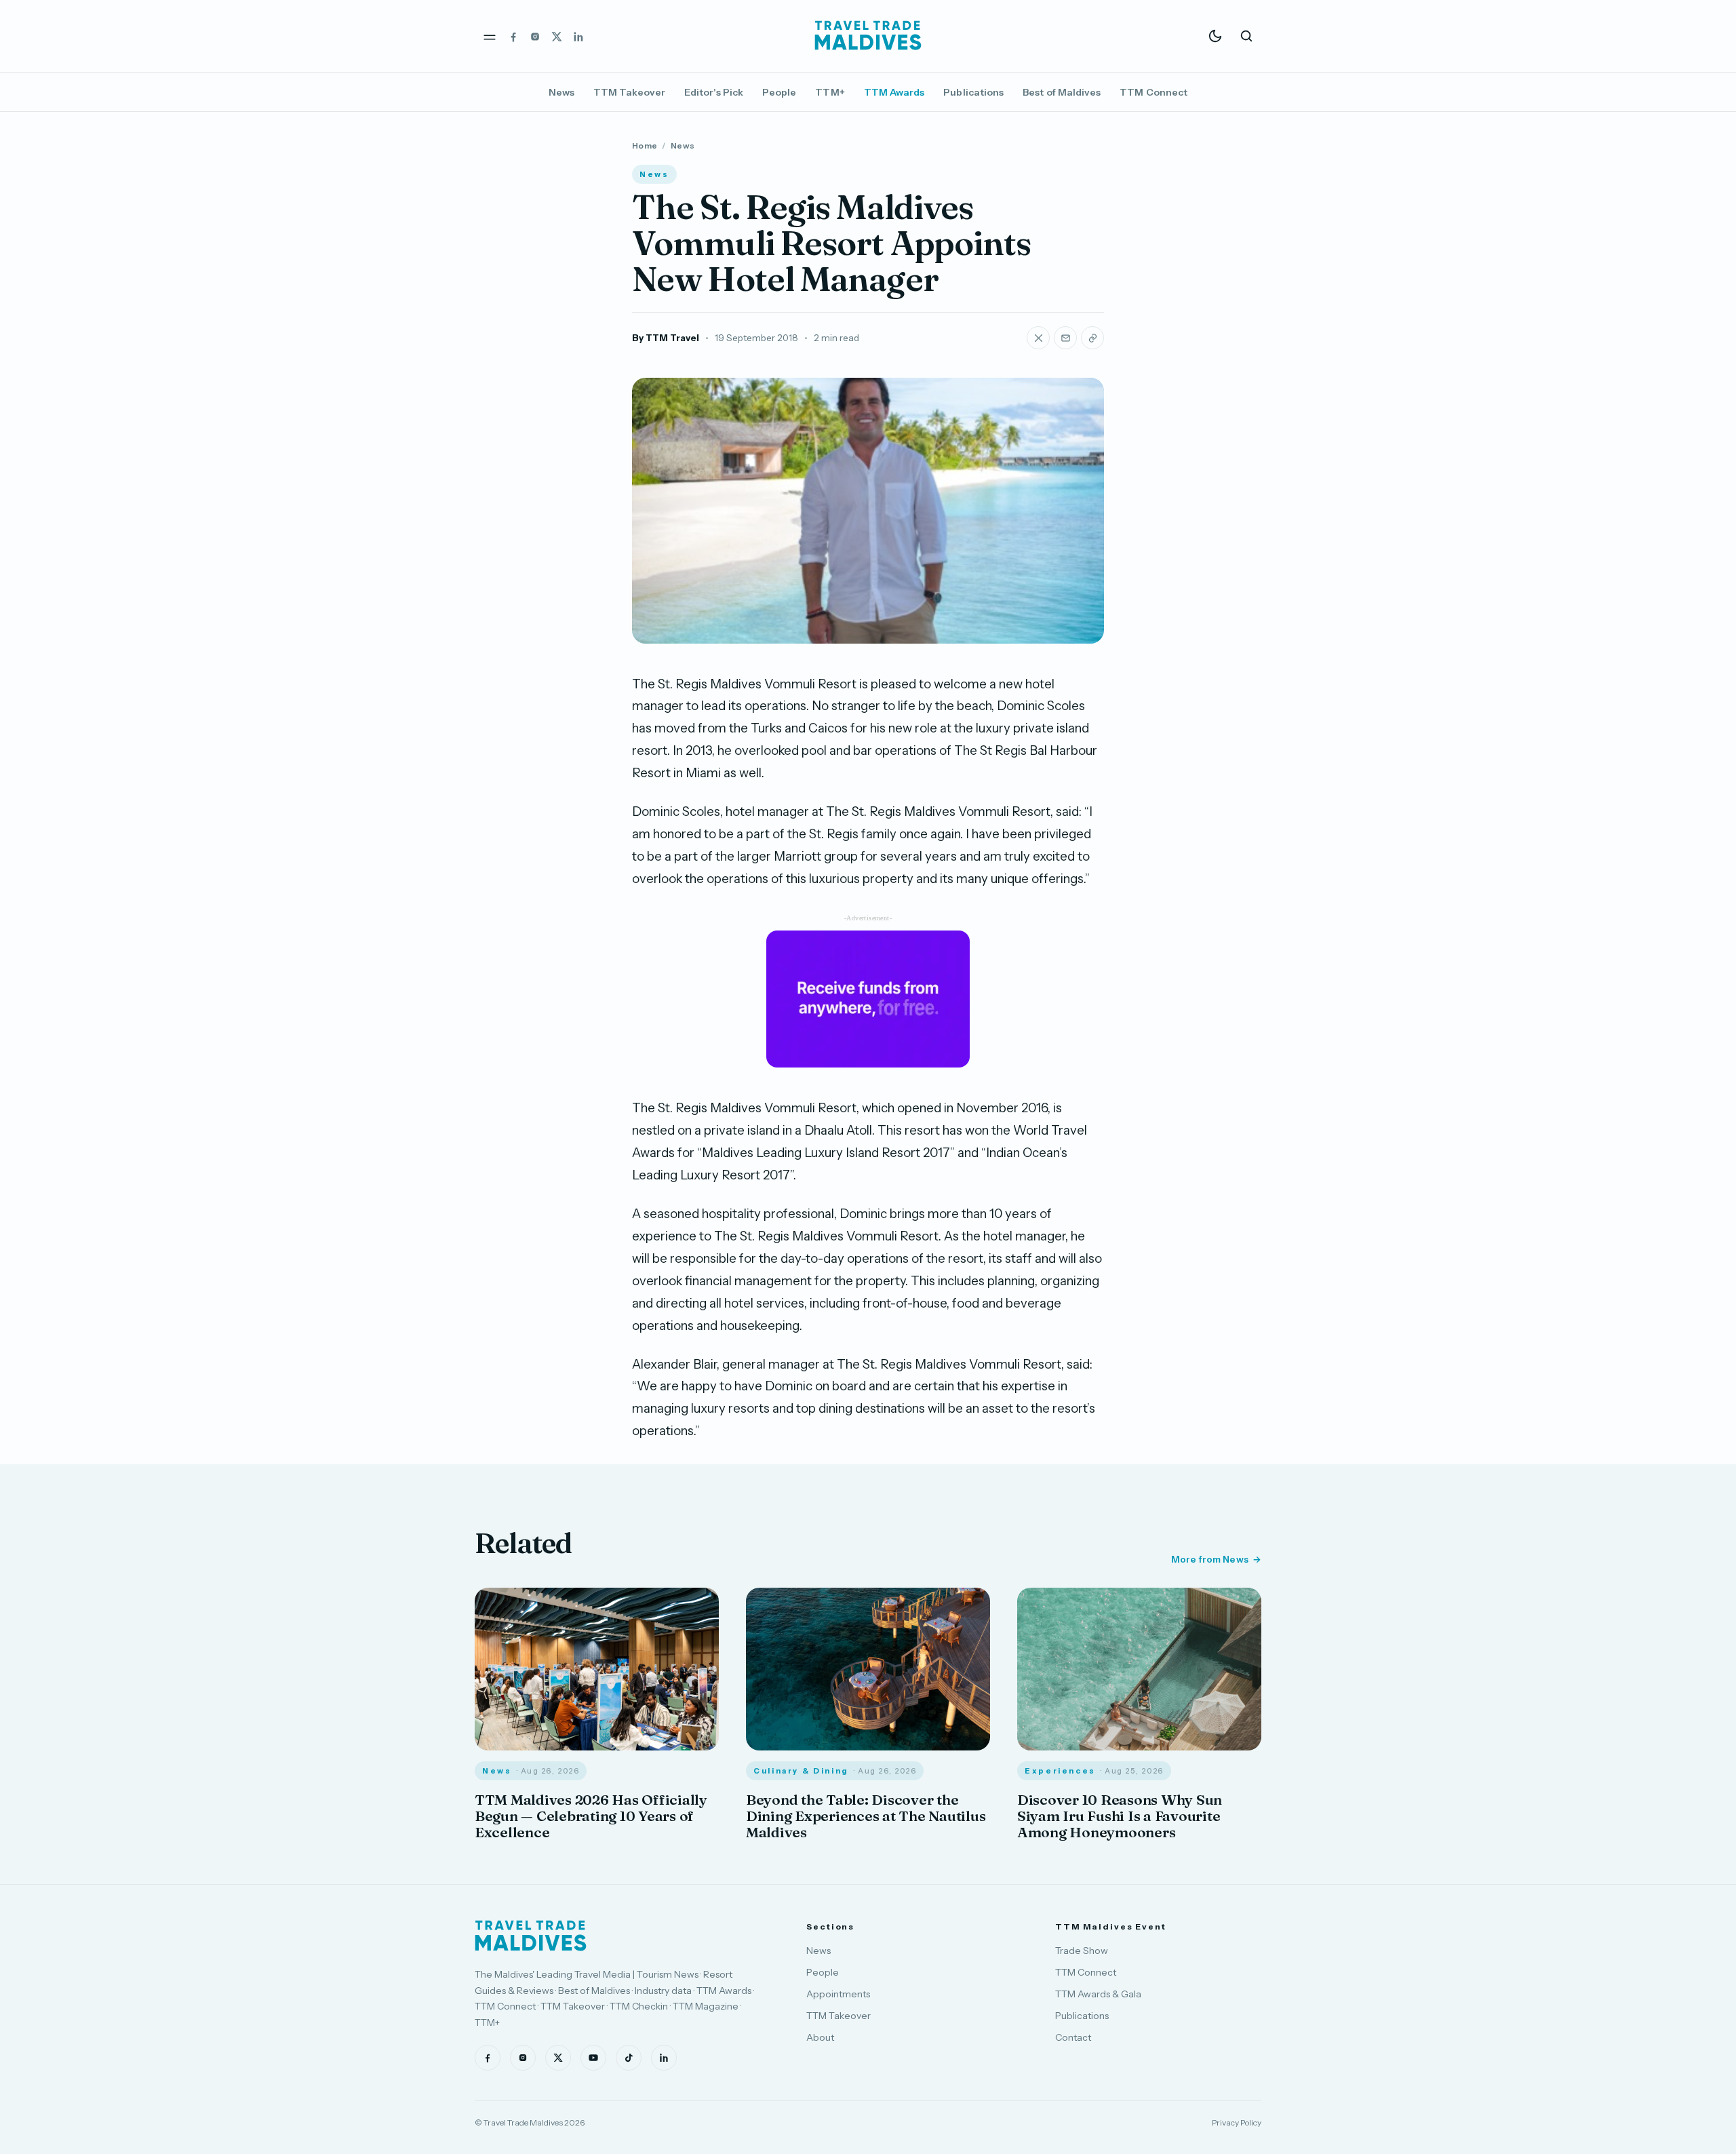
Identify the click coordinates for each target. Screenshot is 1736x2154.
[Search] (1246, 36)
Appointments (838, 1994)
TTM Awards (894, 92)
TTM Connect (1153, 92)
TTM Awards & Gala (1098, 1994)
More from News (1210, 1559)
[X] (557, 36)
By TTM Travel (666, 338)
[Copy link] (1092, 338)
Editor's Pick (714, 92)
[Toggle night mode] (1215, 36)
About (820, 2037)
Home (645, 145)
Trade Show (1082, 1951)
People (779, 92)
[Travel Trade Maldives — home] (868, 36)
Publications (973, 92)
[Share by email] (1065, 338)
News (561, 92)
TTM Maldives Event (1111, 1926)
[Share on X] (1038, 338)
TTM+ (830, 92)
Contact (1073, 2037)
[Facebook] (513, 36)
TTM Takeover (629, 92)
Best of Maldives (1062, 92)
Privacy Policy (1237, 2122)
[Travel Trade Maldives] (531, 1936)
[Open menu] (490, 36)
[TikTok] (629, 2058)
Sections (830, 1926)
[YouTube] (593, 2058)
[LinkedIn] (578, 36)
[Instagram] (535, 36)
